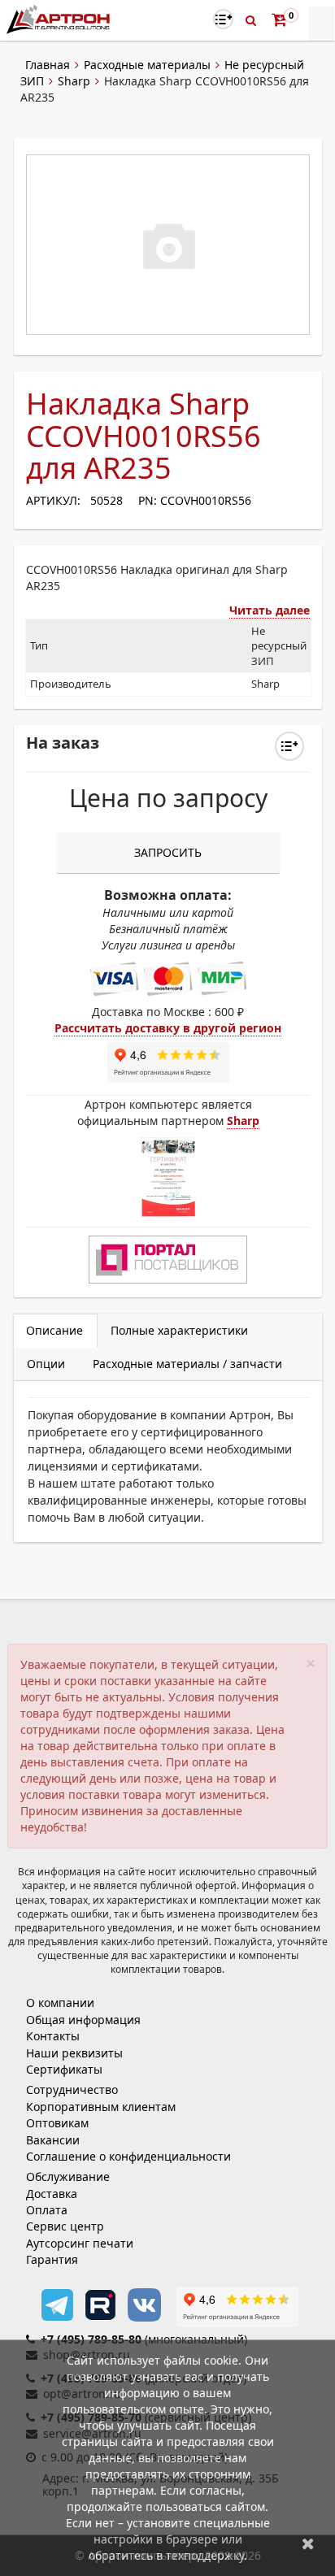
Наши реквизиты (74, 2053)
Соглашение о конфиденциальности (128, 2156)
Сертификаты (64, 2069)
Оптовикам (57, 2123)
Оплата (47, 2210)
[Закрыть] (308, 2543)
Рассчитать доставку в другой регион (168, 1028)
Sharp (74, 81)
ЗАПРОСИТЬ (168, 852)
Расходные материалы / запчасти (187, 1364)
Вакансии (53, 2140)
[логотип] (60, 19)
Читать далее (270, 610)
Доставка (52, 2194)
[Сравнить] (289, 746)
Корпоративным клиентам (101, 2107)
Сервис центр (65, 2226)
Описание (54, 1330)
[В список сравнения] (223, 19)
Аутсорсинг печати (80, 2243)
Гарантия (52, 2259)
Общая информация (83, 2020)
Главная (48, 65)
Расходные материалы (147, 65)
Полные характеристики (179, 1330)
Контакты (53, 2036)
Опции (46, 1364)
